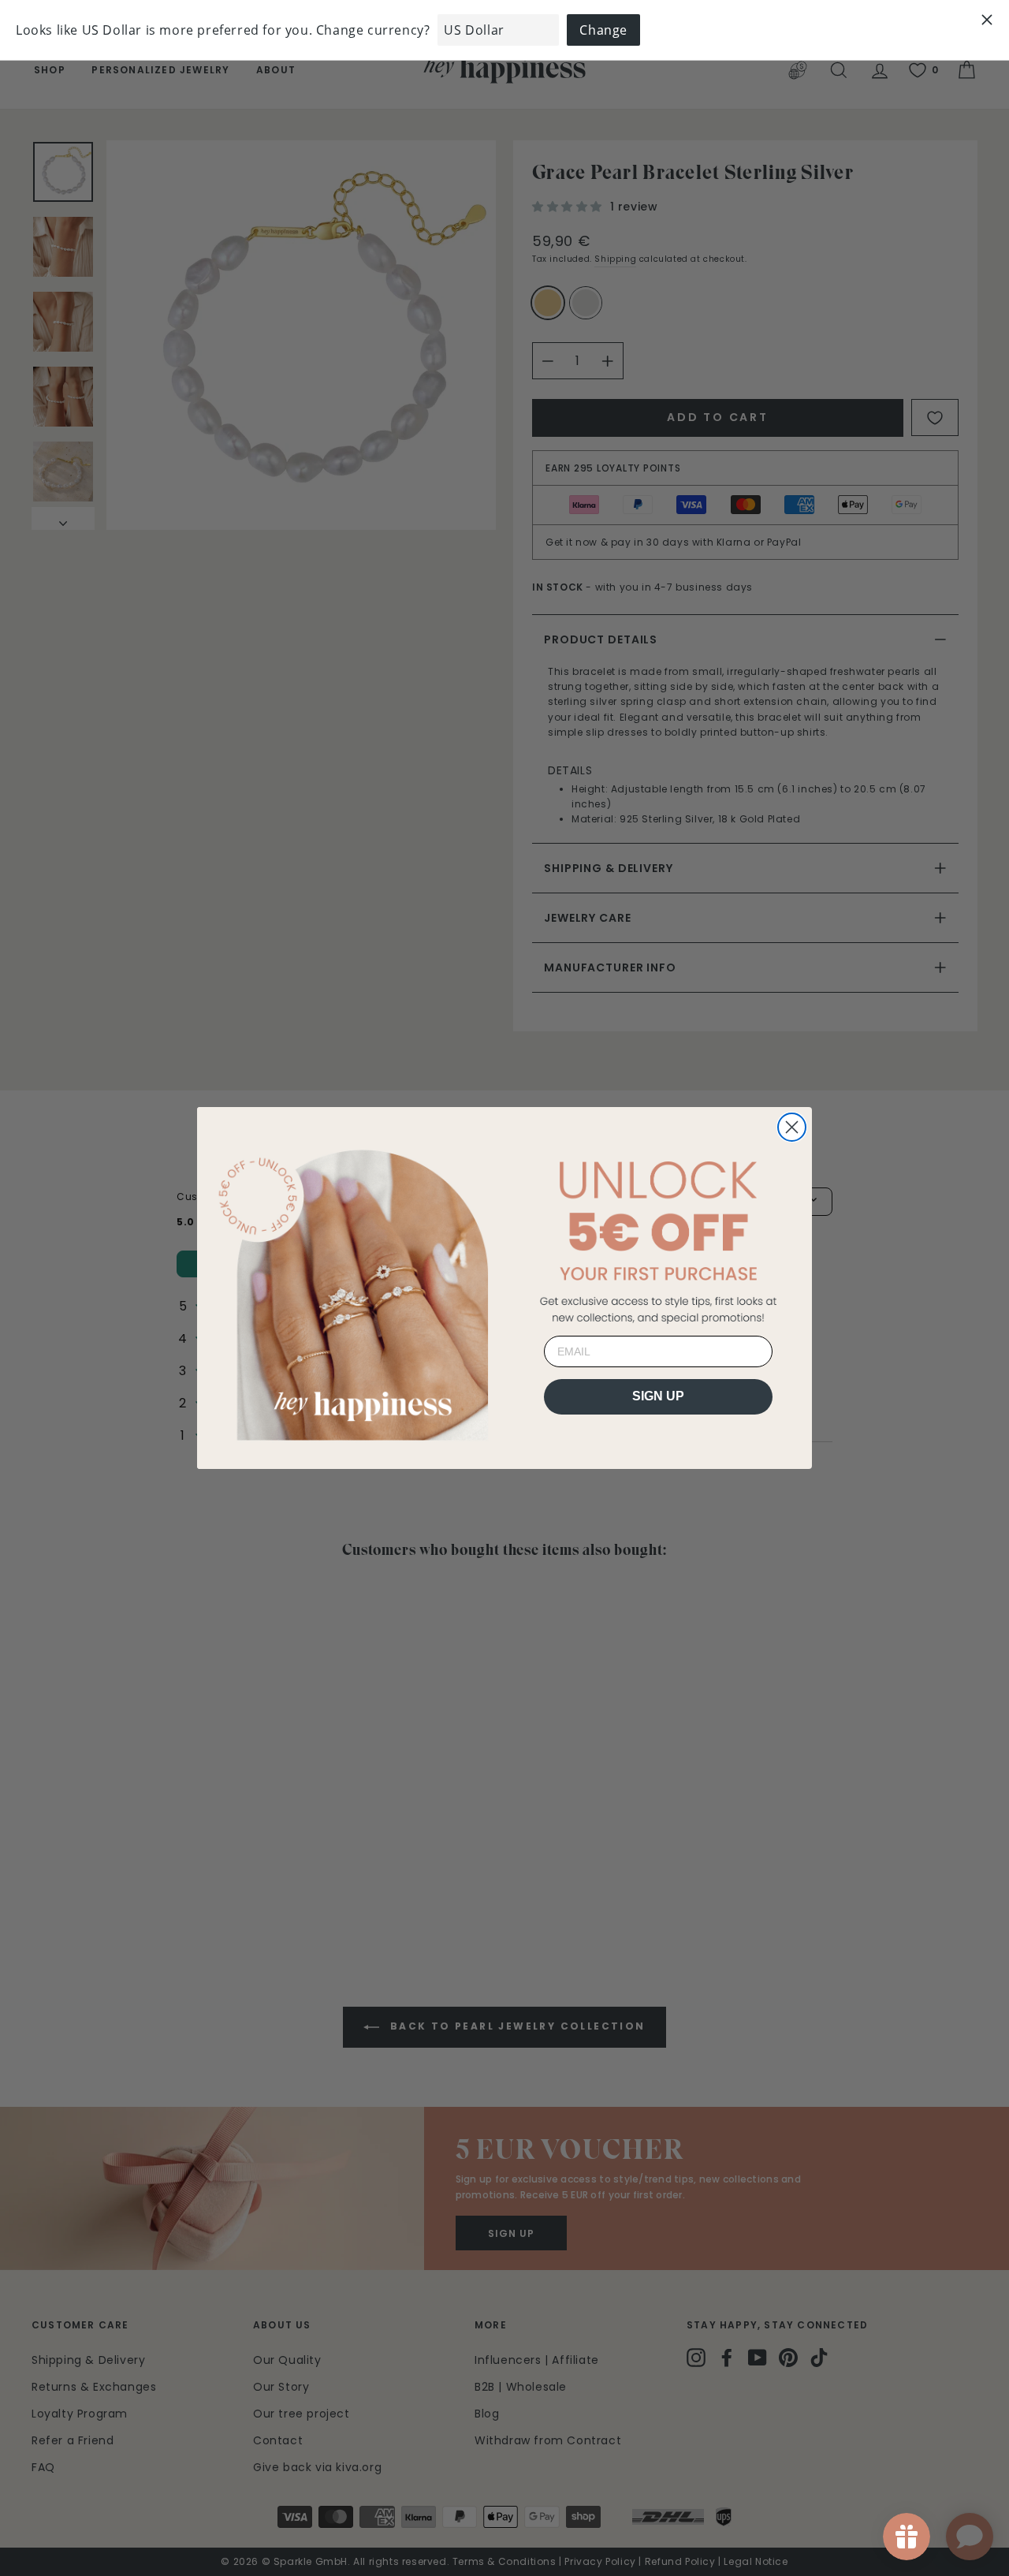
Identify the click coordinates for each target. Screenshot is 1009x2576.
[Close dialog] (792, 1127)
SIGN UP (658, 1396)
